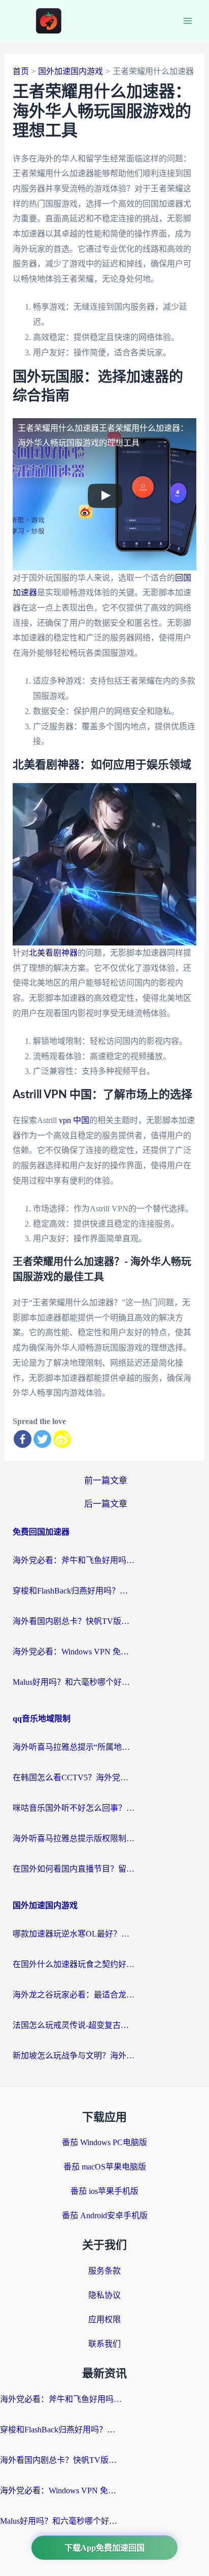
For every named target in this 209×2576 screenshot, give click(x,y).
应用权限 (104, 2319)
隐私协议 (104, 2295)
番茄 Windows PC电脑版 (104, 2142)
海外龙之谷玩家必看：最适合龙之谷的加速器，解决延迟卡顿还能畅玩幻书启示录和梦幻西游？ (74, 1995)
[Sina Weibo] (62, 1439)
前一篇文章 (106, 1481)
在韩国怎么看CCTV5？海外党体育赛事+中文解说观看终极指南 (74, 1777)
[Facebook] (23, 1439)
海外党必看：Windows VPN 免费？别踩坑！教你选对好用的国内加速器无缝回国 (74, 1652)
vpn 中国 (74, 1120)
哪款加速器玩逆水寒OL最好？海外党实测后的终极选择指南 (74, 1934)
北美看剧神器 (53, 953)
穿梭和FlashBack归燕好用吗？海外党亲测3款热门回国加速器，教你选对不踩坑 (74, 1591)
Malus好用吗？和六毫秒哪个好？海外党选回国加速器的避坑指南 (74, 1682)
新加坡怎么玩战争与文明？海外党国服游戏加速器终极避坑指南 (74, 2056)
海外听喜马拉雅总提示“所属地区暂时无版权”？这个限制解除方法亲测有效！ (74, 1747)
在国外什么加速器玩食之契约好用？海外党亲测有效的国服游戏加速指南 (74, 1964)
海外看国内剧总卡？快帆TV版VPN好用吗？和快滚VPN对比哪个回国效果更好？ (74, 1621)
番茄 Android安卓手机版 (105, 2215)
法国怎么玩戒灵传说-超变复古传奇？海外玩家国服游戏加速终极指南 (74, 2025)
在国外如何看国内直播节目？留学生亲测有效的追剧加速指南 (74, 1869)
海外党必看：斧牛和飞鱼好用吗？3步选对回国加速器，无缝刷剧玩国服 (74, 1560)
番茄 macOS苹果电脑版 (105, 2167)
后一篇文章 (106, 1504)
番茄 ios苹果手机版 (104, 2191)
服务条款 (104, 2271)
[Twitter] (42, 1439)
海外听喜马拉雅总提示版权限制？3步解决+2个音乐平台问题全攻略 (74, 1838)
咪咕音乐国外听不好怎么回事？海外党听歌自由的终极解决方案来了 (74, 1808)
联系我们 (104, 2344)
